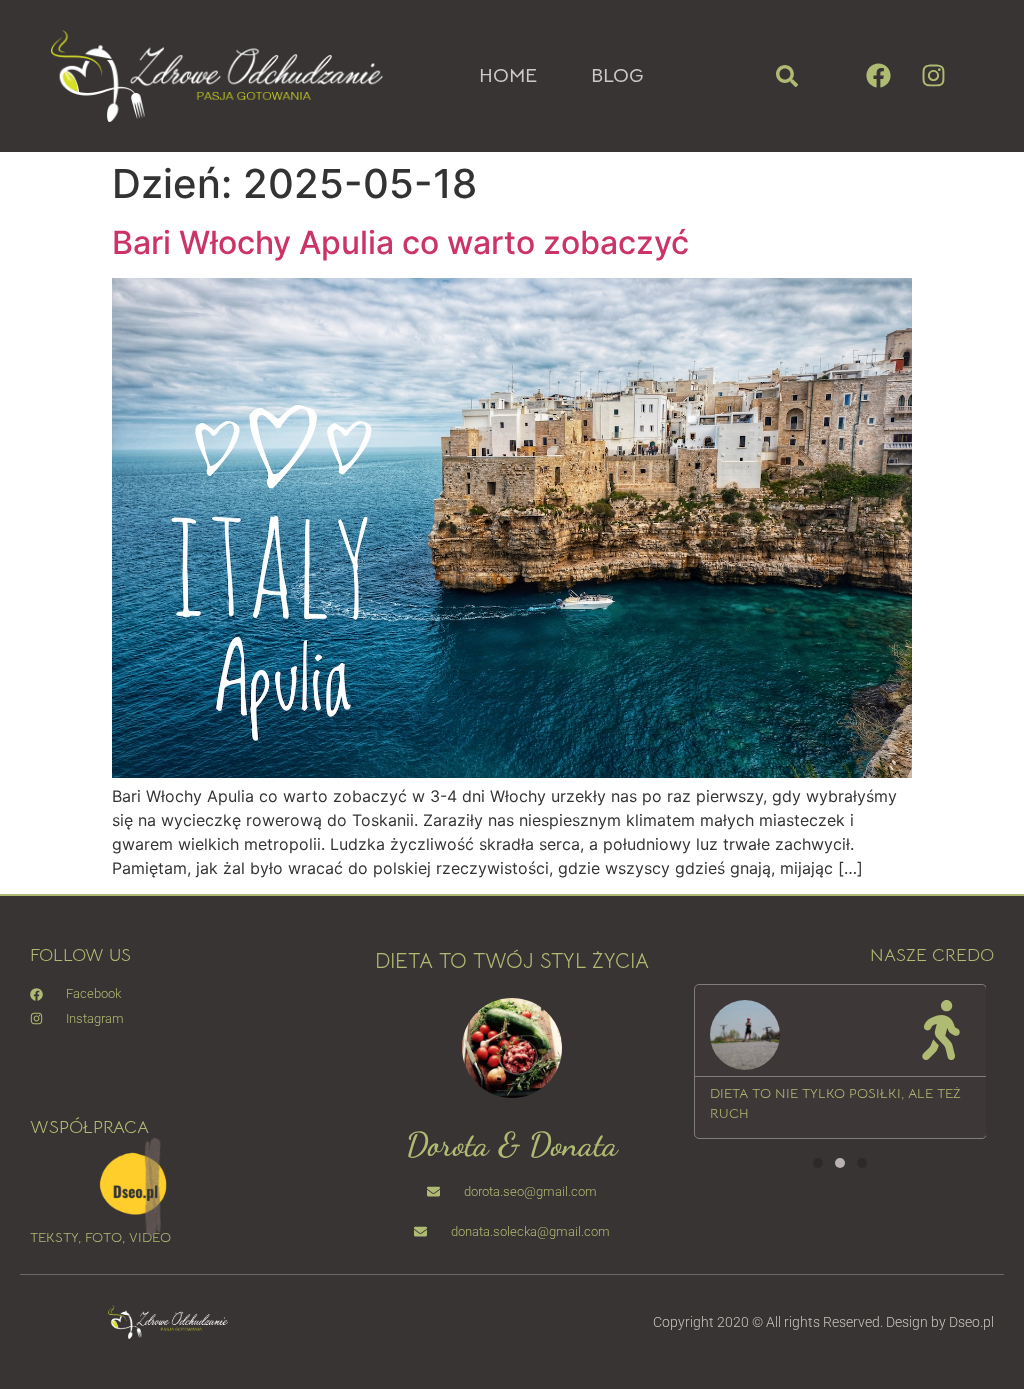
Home (508, 76)
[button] (787, 76)
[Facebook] (878, 76)
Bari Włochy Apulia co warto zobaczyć (400, 242)
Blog (617, 76)
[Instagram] (933, 76)
